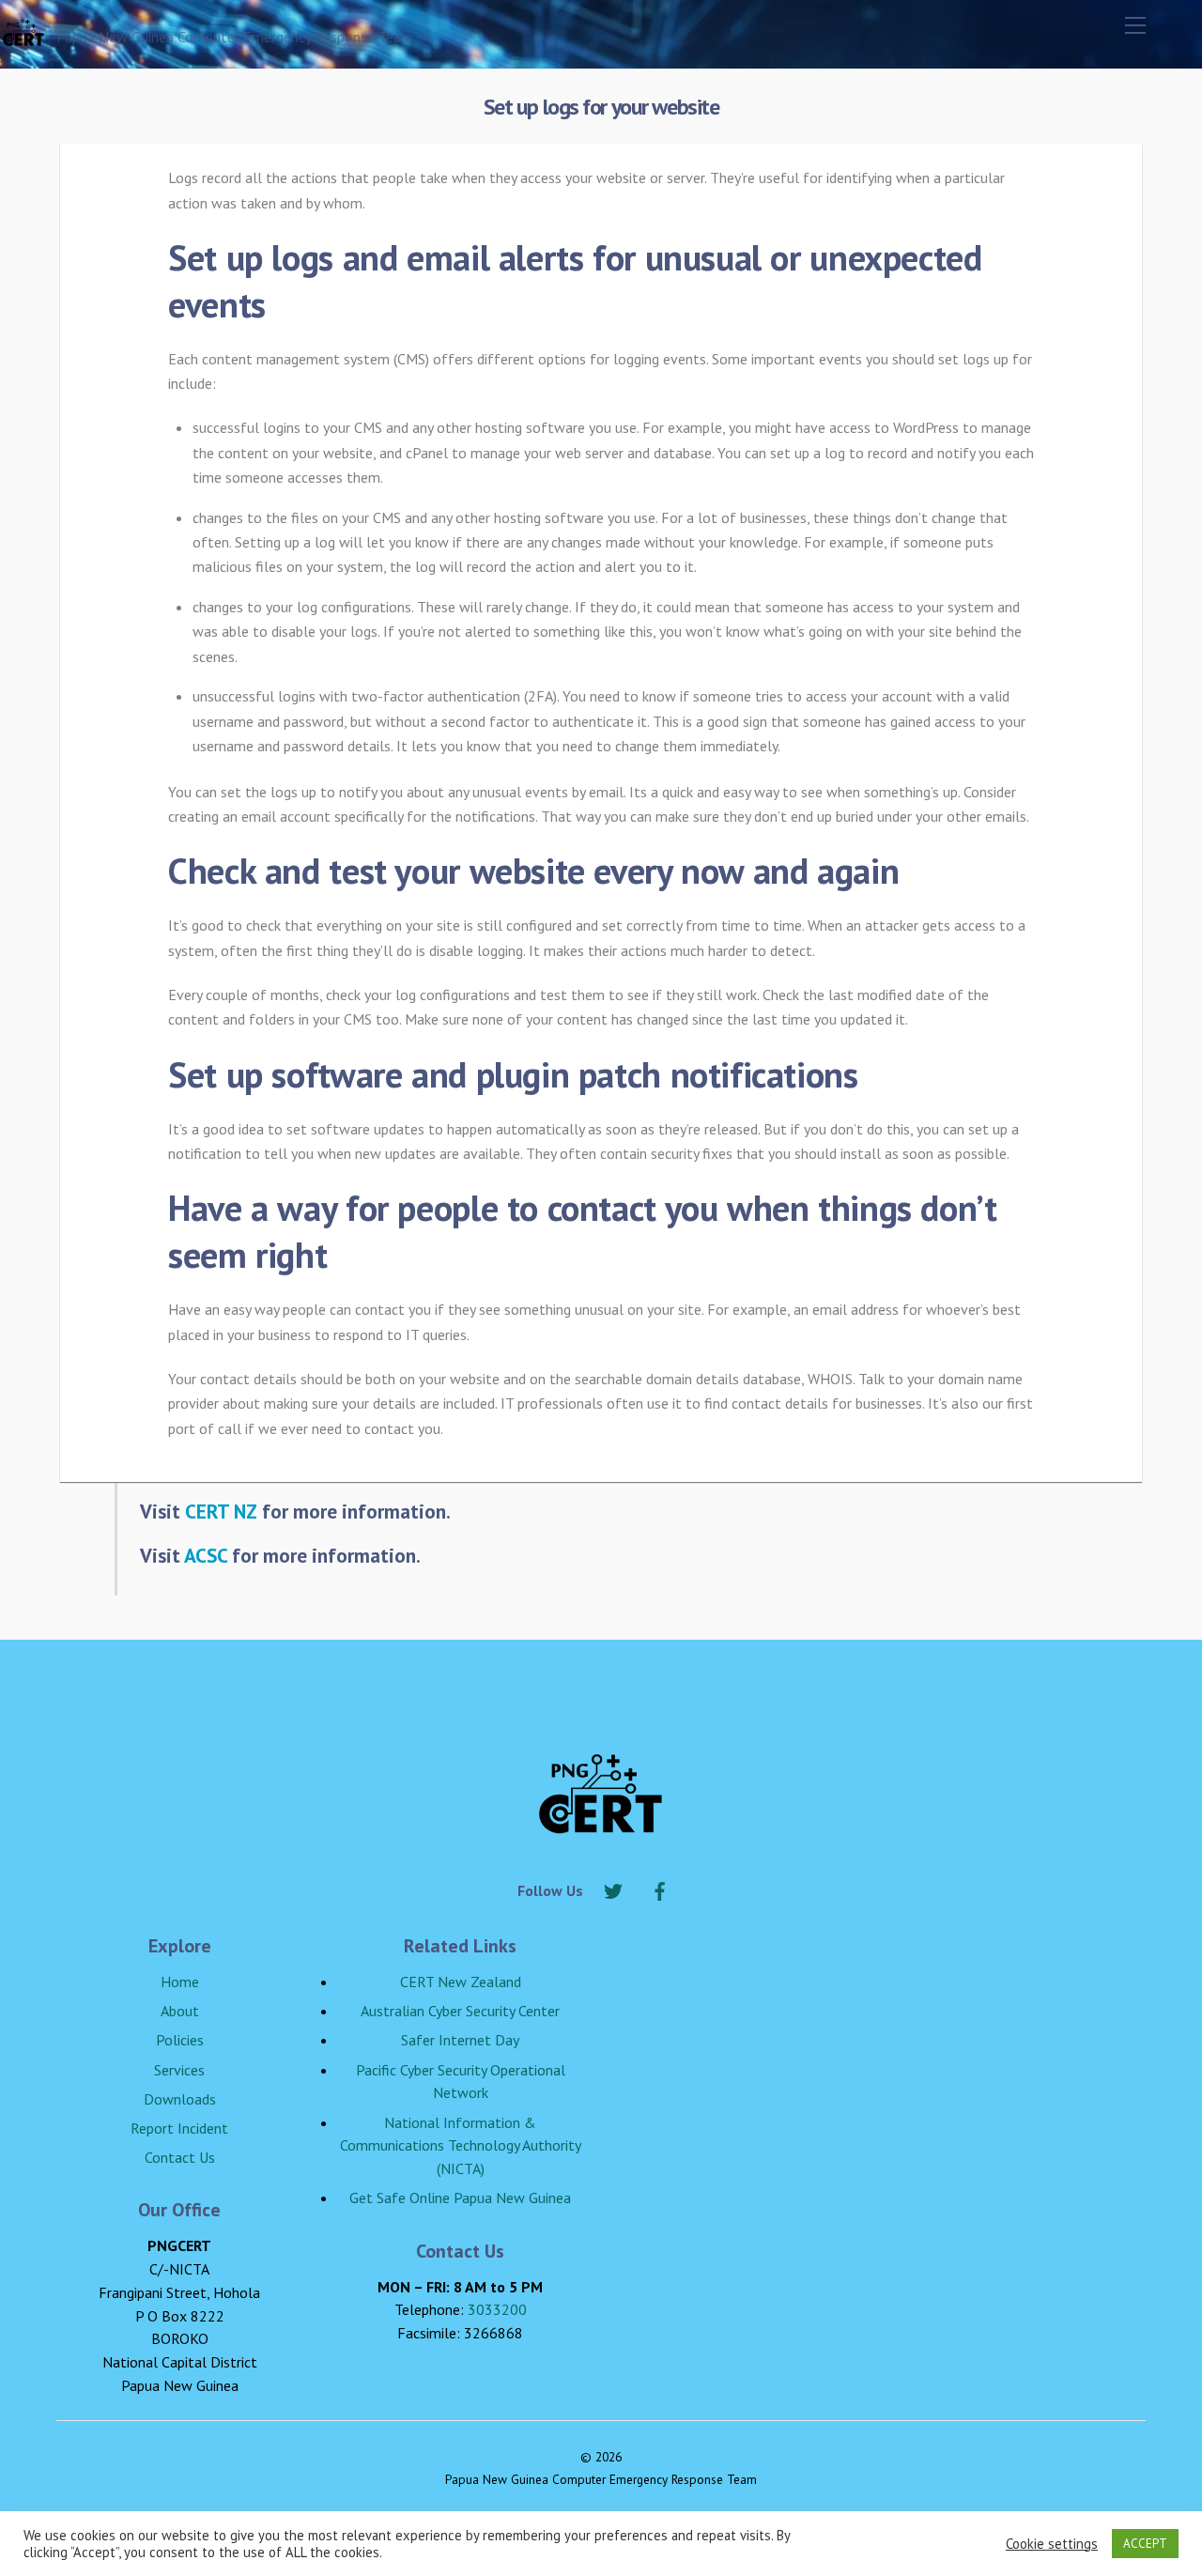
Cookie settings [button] (1052, 2544)
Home (180, 1982)
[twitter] (613, 1889)
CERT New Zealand (461, 1982)
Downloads (180, 2099)
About (180, 2011)
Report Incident (179, 2128)
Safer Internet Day (460, 2040)
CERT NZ (221, 1511)
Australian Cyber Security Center (460, 2011)
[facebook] (660, 1889)
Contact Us (180, 2157)
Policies (180, 2040)
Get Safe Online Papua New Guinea (460, 2198)
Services (179, 2070)
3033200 (497, 2309)
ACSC (206, 1555)
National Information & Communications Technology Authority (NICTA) (461, 2146)
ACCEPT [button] (1145, 2544)
